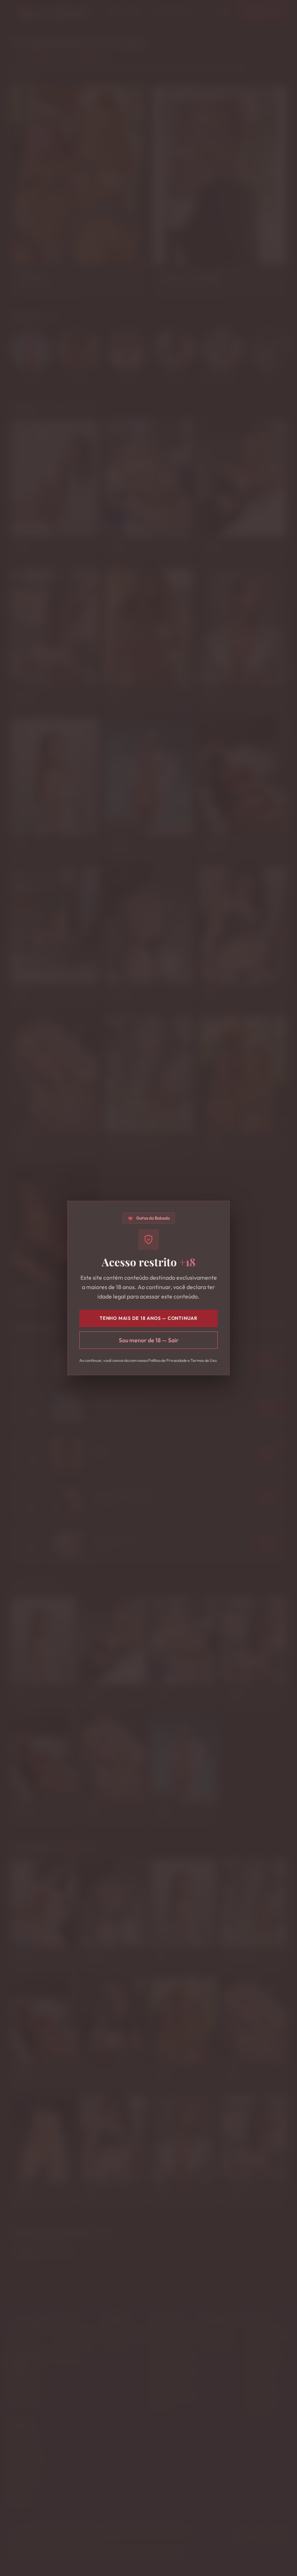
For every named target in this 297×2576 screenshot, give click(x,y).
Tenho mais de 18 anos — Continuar (148, 1318)
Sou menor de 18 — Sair (149, 1340)
